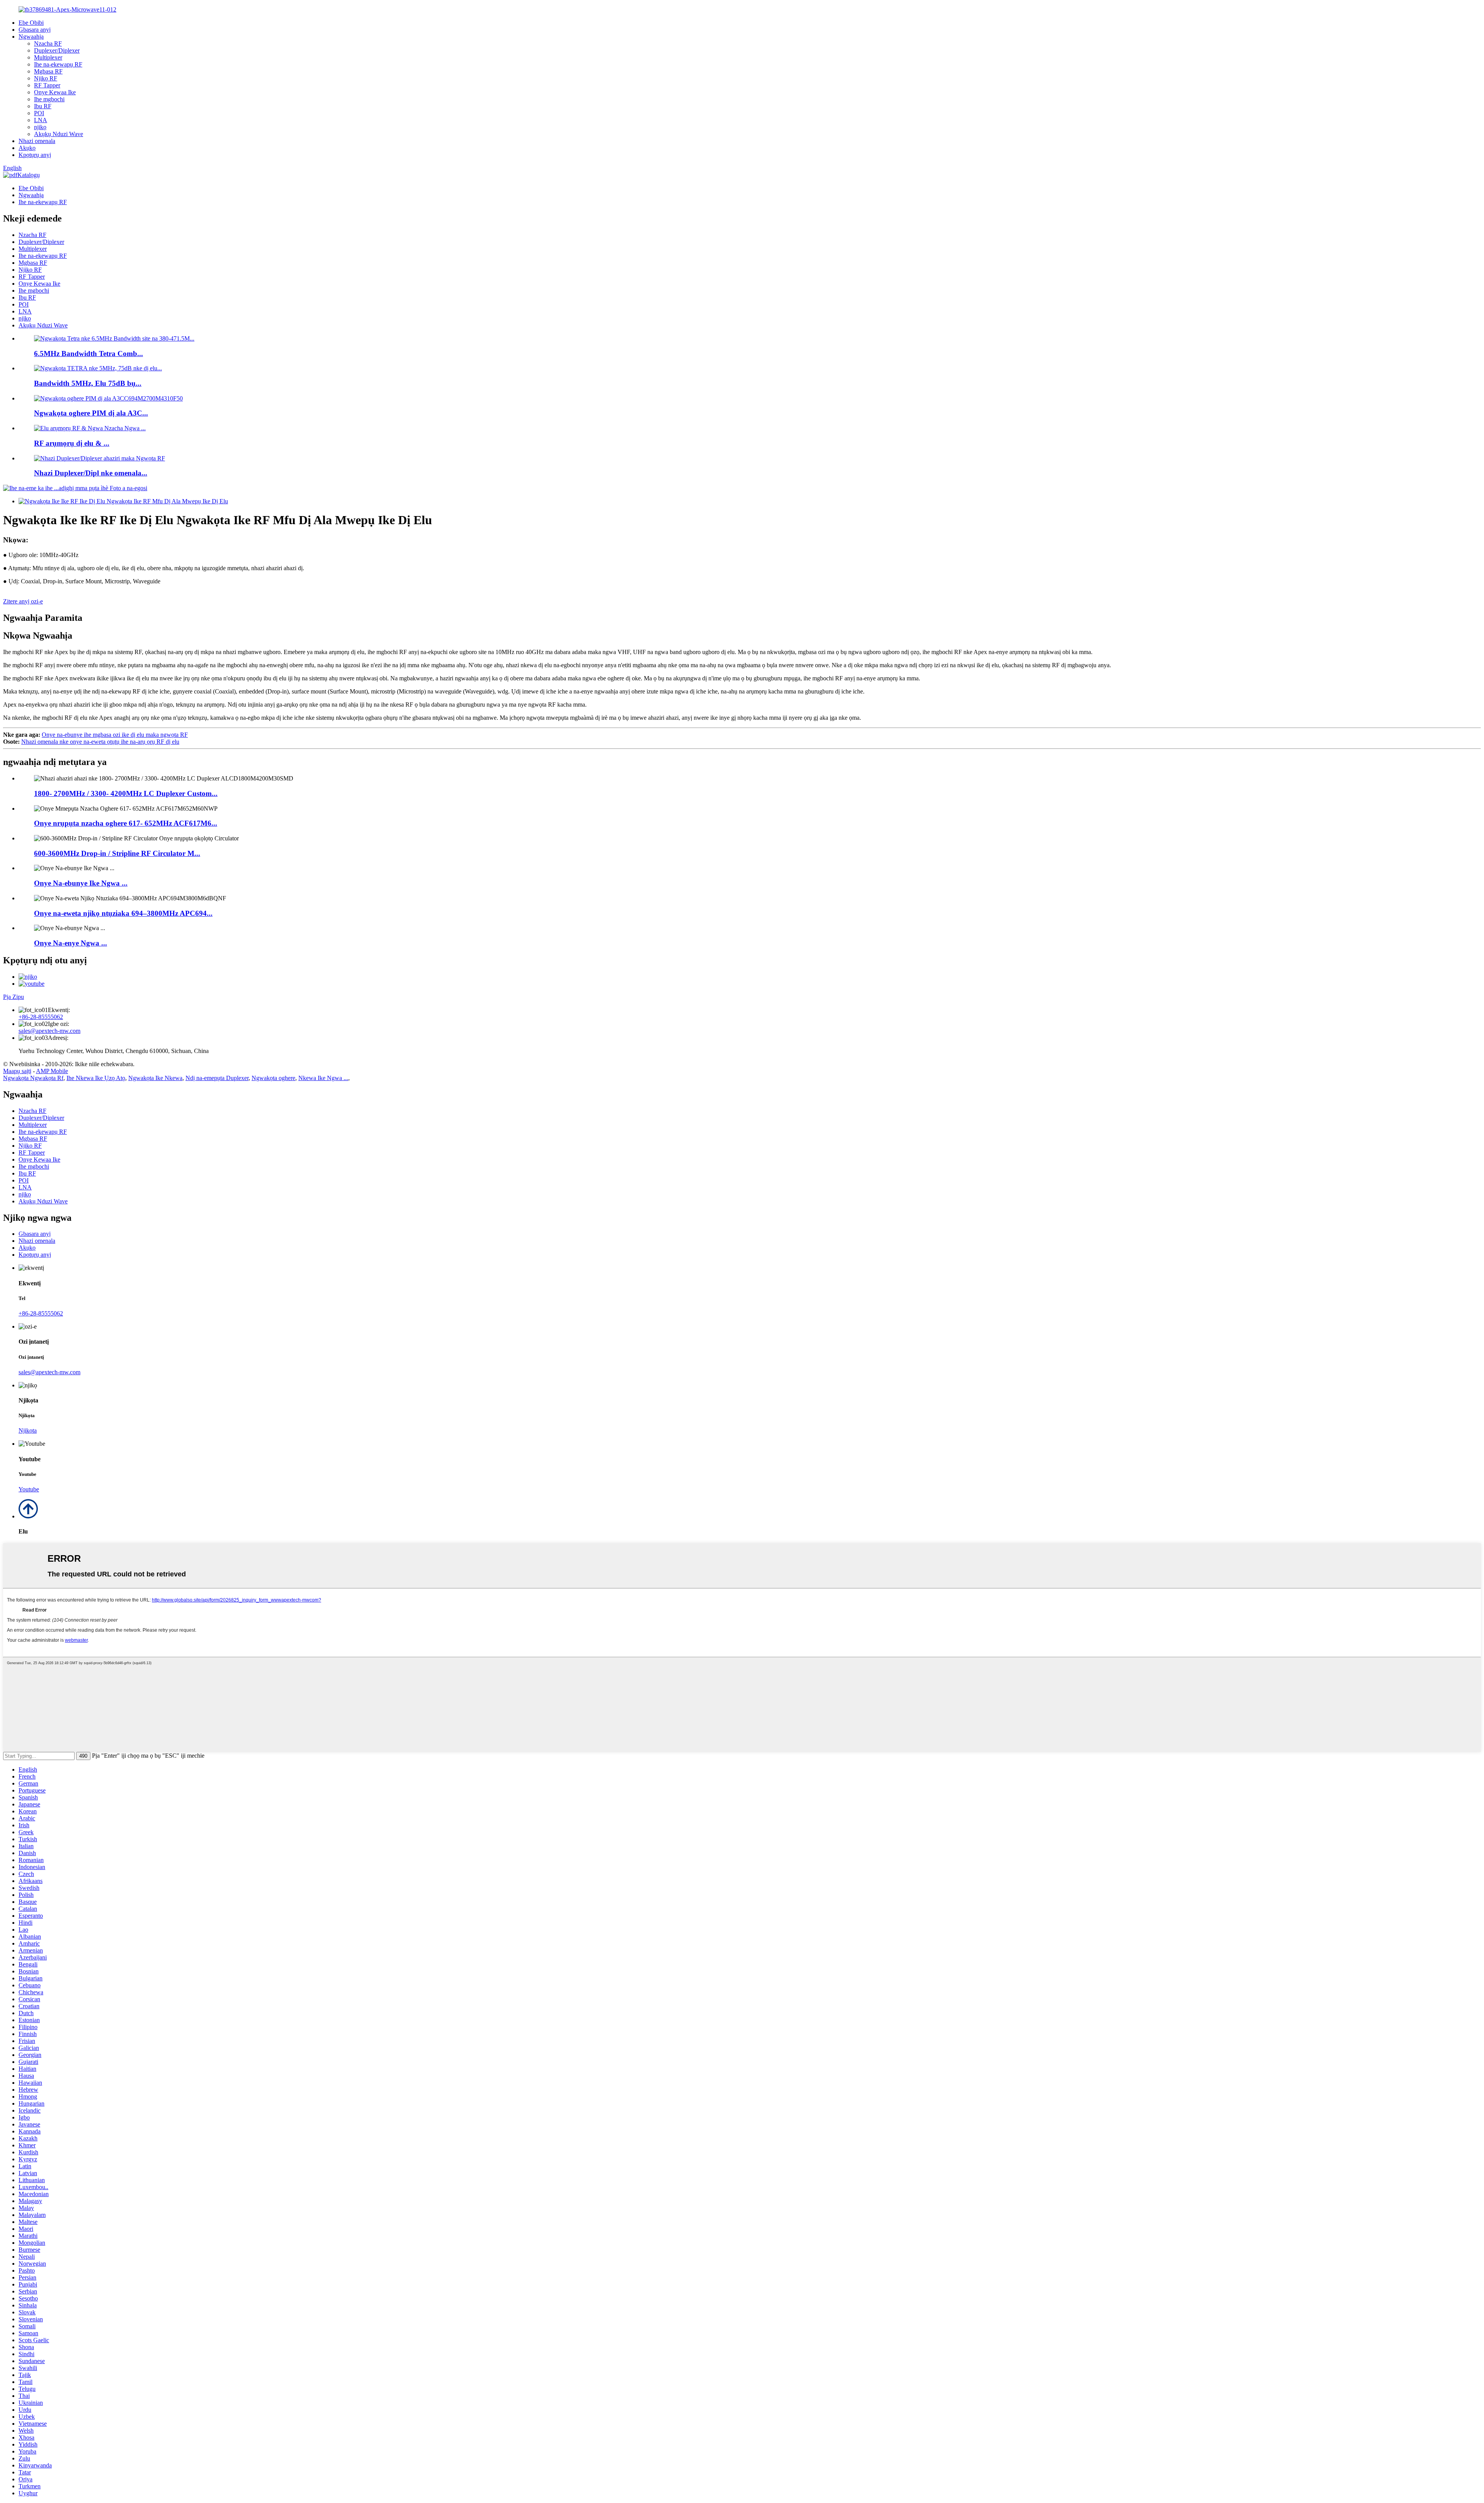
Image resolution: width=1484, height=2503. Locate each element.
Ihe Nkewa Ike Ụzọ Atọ (96, 1078)
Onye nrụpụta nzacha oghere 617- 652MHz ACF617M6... (126, 823)
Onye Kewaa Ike (55, 92)
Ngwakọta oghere (273, 1078)
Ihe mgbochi (49, 99)
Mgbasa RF (48, 71)
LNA (41, 120)
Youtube (29, 1489)
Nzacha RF (48, 43)
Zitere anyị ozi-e (23, 601)
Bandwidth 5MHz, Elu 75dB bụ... (88, 383)
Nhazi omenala (37, 141)
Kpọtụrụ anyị (35, 155)
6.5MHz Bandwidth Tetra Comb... (88, 354)
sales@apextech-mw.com (49, 1031)
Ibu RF (43, 106)
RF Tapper (47, 85)
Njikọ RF (46, 78)
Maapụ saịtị (17, 1071)
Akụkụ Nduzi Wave (59, 134)
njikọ (40, 127)
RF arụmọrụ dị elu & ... (72, 443)
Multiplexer (48, 57)
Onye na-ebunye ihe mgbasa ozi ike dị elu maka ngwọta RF (115, 735)
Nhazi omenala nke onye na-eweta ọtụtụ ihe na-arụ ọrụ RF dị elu (100, 742)
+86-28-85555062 (41, 1017)
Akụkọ (27, 148)
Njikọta (28, 1430)
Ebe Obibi (31, 23)
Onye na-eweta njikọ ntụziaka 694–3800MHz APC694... (123, 913)
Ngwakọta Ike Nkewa (155, 1078)
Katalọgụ (29, 175)
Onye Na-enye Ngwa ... (71, 943)
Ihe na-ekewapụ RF (58, 64)
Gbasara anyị (35, 30)
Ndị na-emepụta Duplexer (217, 1078)
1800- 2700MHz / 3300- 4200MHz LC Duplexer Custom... (126, 793)
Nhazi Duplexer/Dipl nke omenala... (91, 473)
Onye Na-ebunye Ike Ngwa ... (81, 883)
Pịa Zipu (14, 997)
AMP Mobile (52, 1071)
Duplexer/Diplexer (57, 50)
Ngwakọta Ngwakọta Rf (33, 1078)
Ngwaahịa (31, 37)
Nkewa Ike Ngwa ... (323, 1078)
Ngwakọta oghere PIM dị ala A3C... (91, 413)
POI (39, 113)
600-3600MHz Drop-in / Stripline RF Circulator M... (117, 853)
